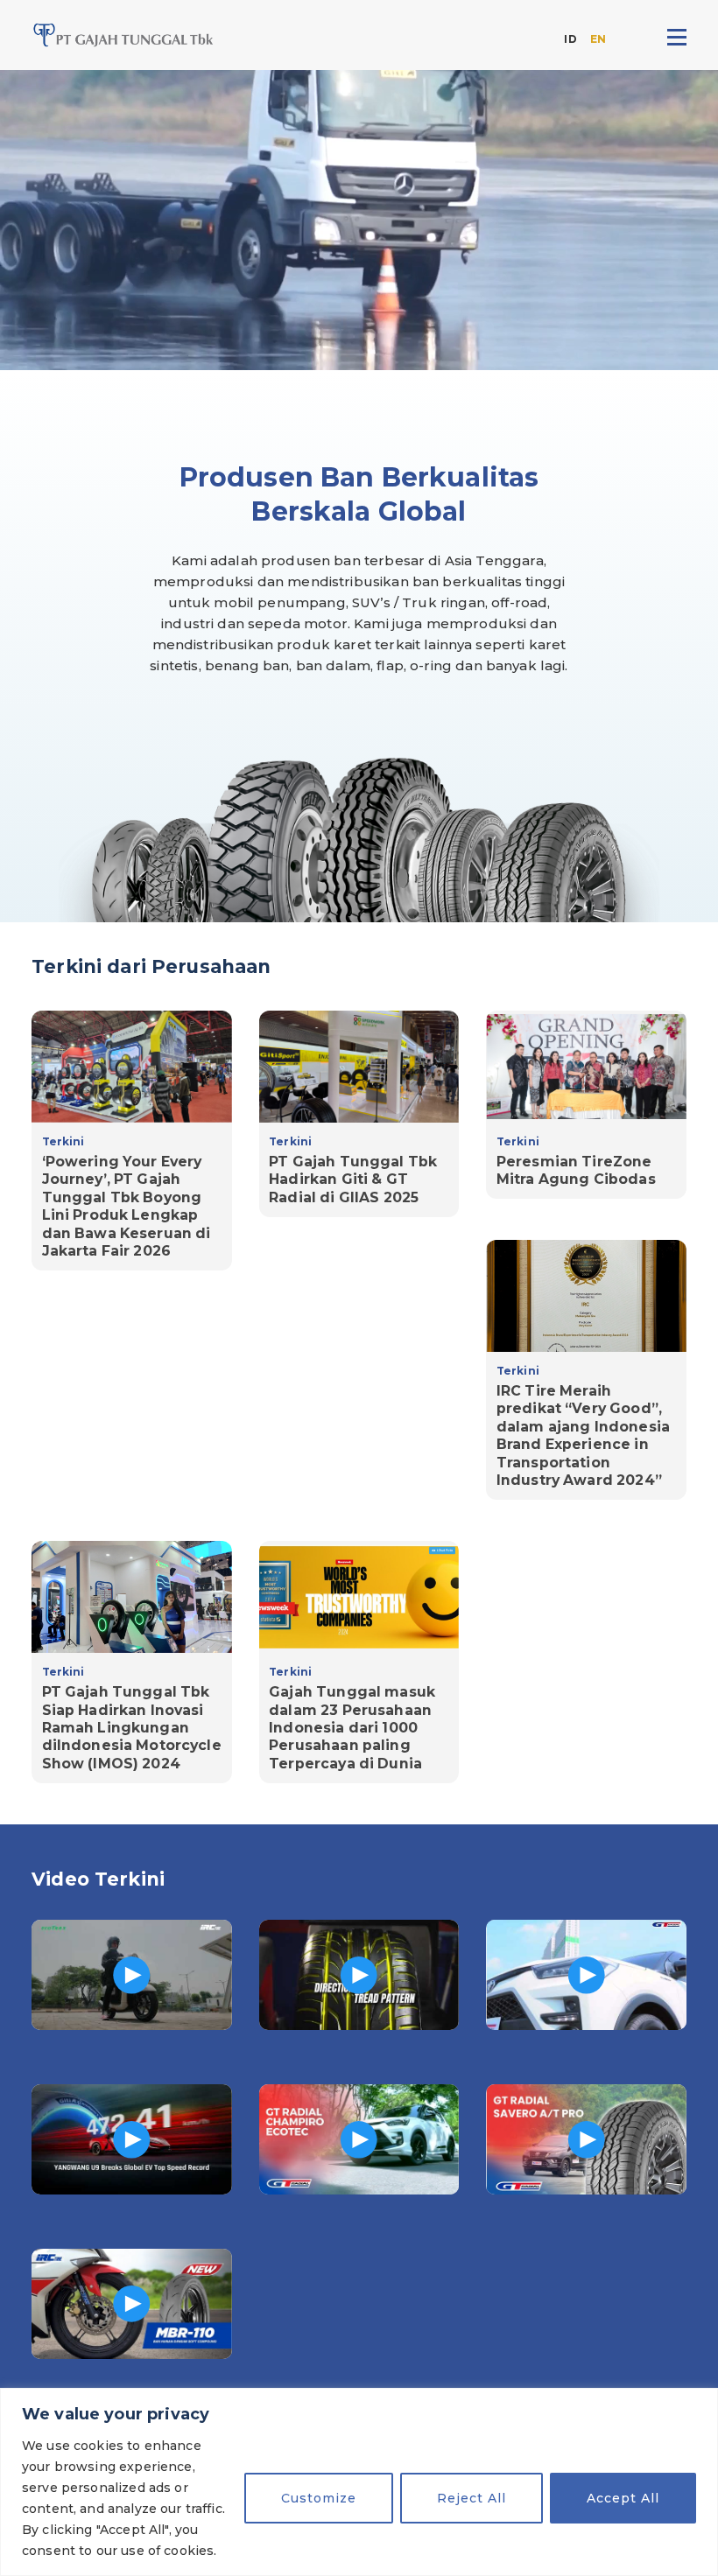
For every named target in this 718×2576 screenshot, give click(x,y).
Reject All (472, 2498)
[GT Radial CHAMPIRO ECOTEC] (359, 2139)
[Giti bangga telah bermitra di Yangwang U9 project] (132, 2139)
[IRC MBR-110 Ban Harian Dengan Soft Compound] (132, 2304)
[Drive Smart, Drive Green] (586, 1975)
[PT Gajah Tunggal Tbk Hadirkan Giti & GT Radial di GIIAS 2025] (359, 1114)
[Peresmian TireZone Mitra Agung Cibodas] (586, 1105)
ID (570, 39)
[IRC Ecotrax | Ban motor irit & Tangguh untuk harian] (132, 1975)
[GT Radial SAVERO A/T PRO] (586, 2139)
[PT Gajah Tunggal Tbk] (123, 35)
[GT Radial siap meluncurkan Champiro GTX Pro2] (359, 1975)
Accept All (623, 2498)
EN (598, 39)
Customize (319, 2498)
